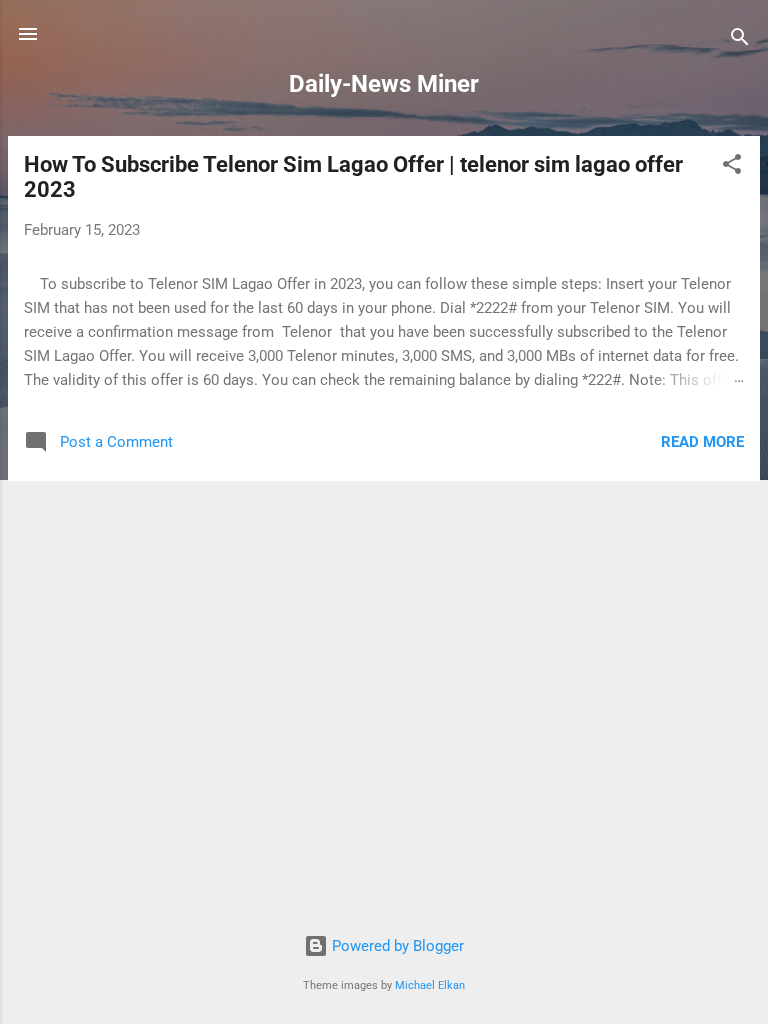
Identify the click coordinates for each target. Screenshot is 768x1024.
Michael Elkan (430, 985)
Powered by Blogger (396, 946)
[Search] (740, 40)
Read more (702, 442)
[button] (732, 167)
